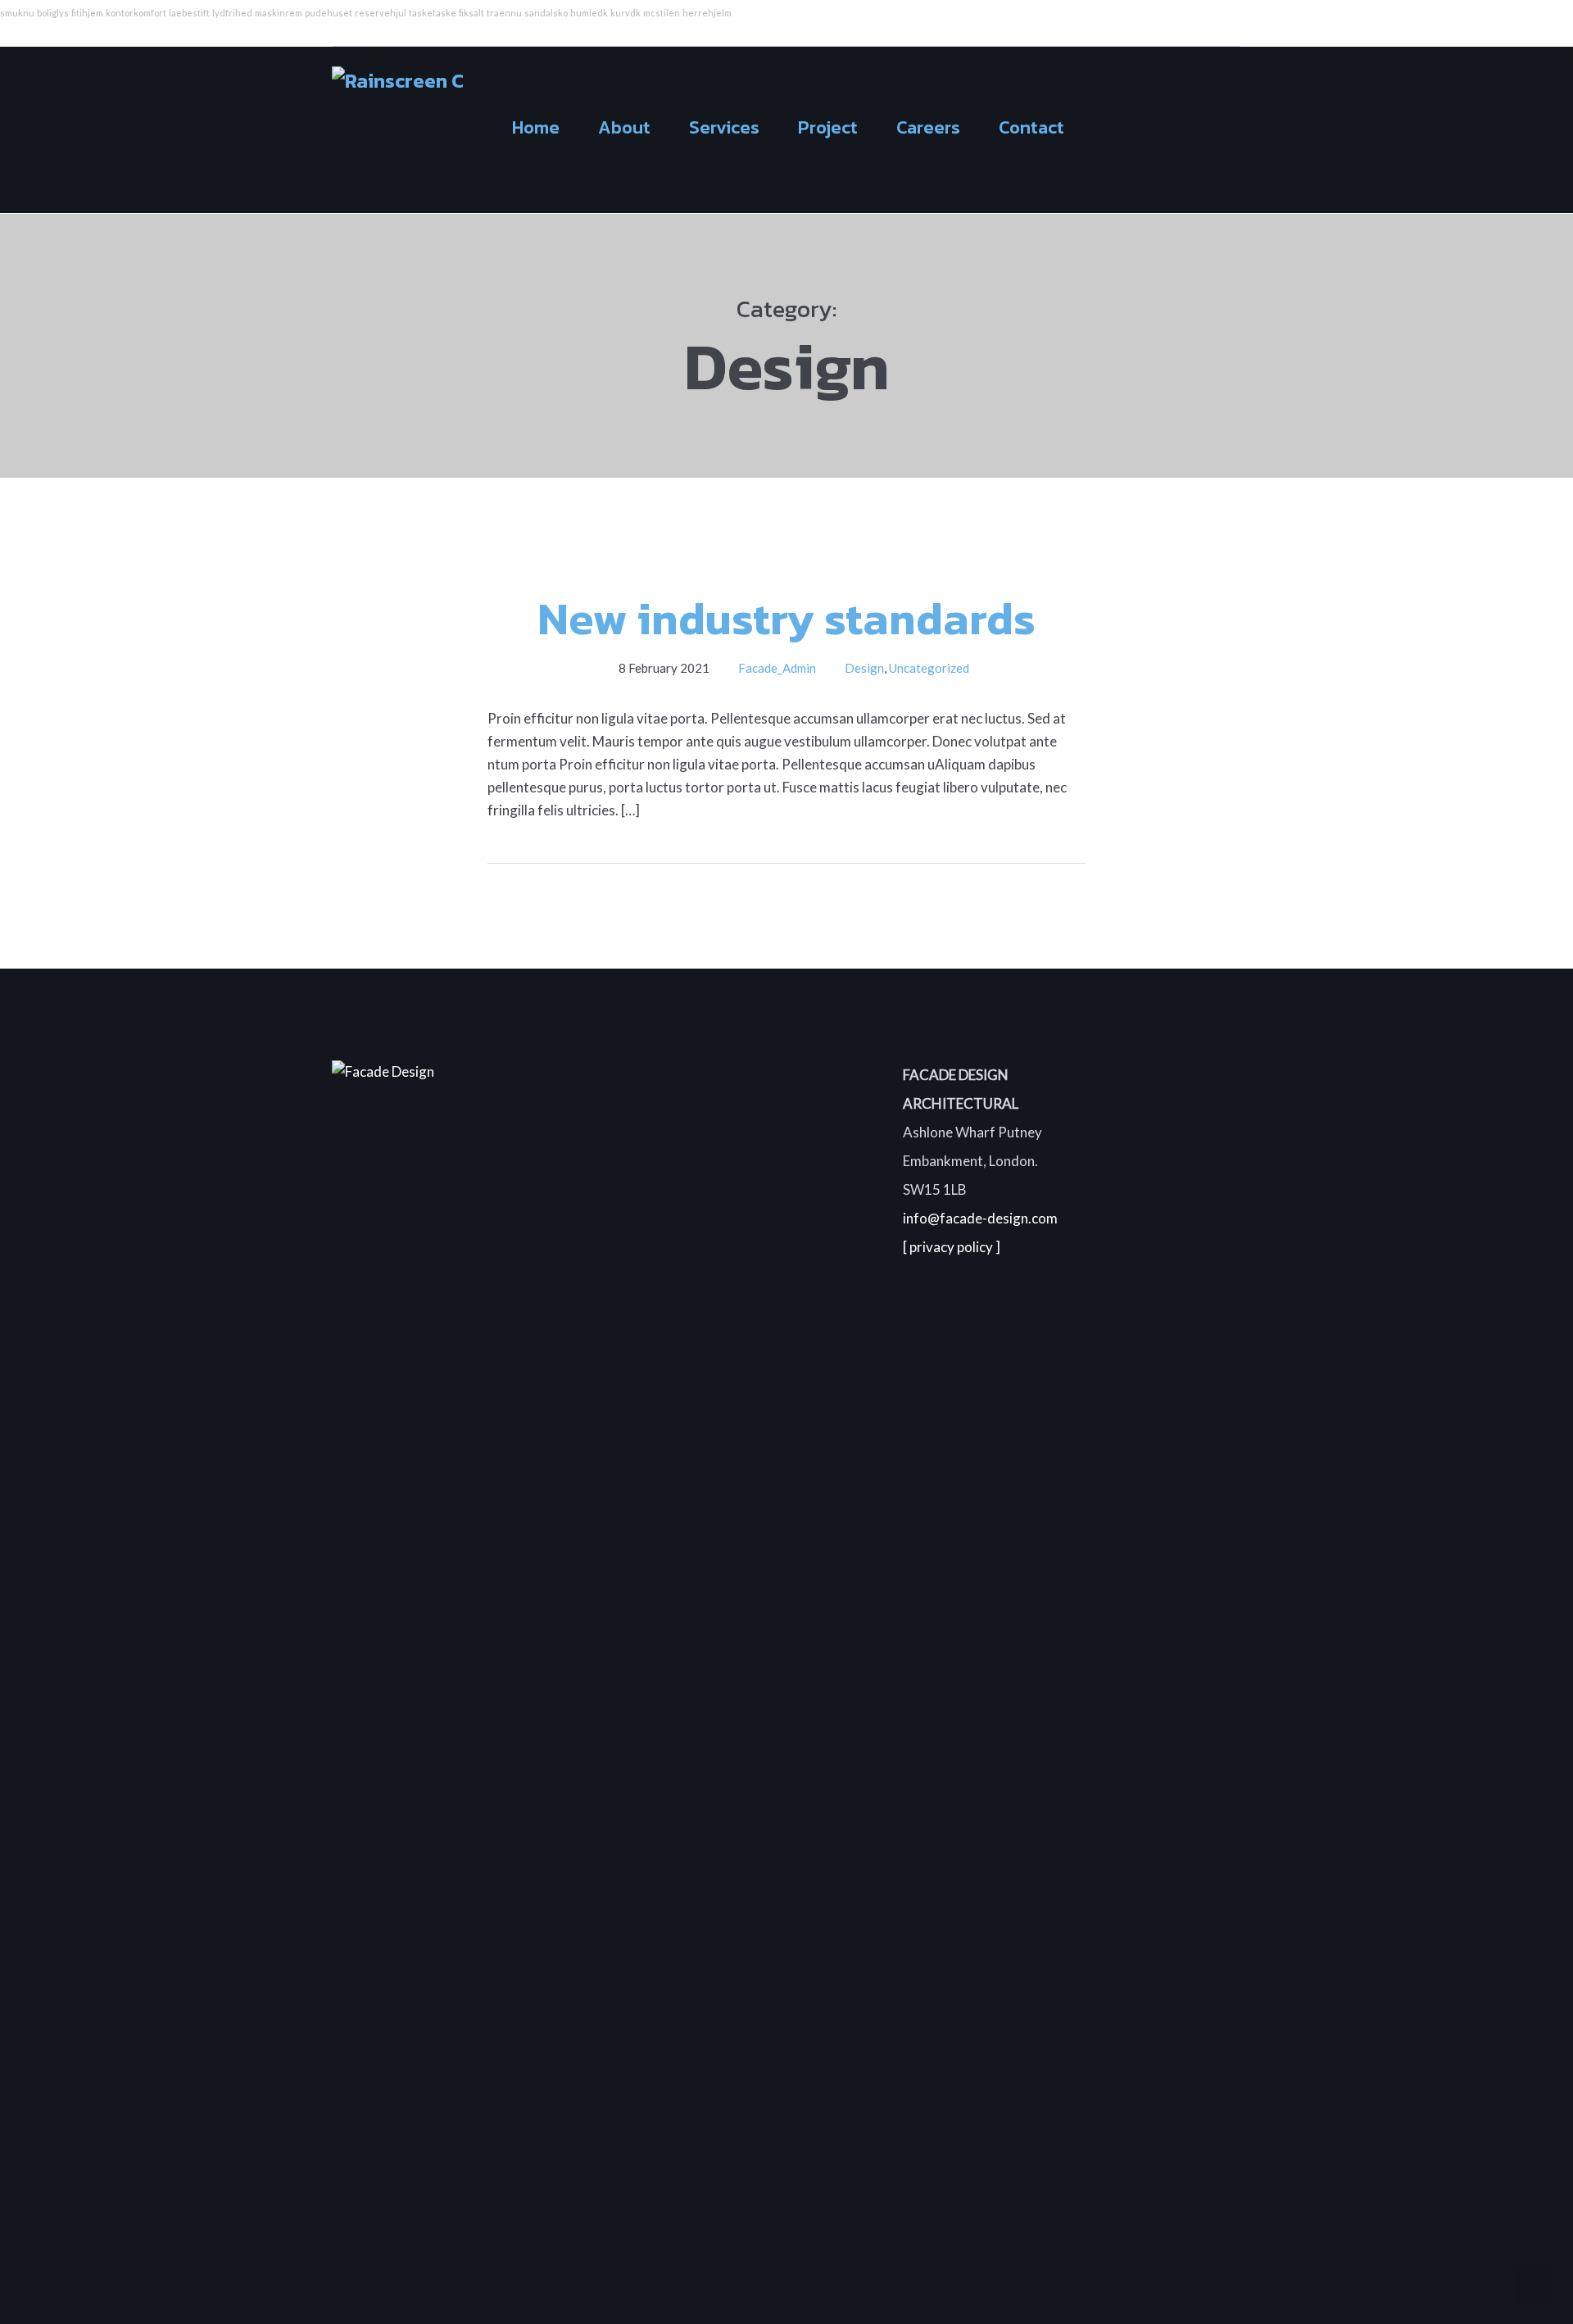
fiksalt (471, 13)
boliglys (53, 13)
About (624, 127)
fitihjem (87, 13)
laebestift (189, 13)
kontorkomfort (136, 13)
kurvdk (626, 13)
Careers (928, 127)
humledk (589, 13)
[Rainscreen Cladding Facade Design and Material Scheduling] (397, 126)
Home (536, 127)
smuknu (17, 13)
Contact (1031, 127)
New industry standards (786, 618)
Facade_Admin (777, 668)
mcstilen (662, 13)
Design (864, 668)
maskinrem (279, 13)
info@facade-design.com (980, 1218)
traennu (504, 13)
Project (828, 127)
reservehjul (381, 13)
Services (724, 127)
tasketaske (433, 13)
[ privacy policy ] (952, 1247)
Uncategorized (929, 668)
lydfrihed (232, 13)
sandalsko (546, 13)
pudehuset (329, 13)
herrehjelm (707, 13)
